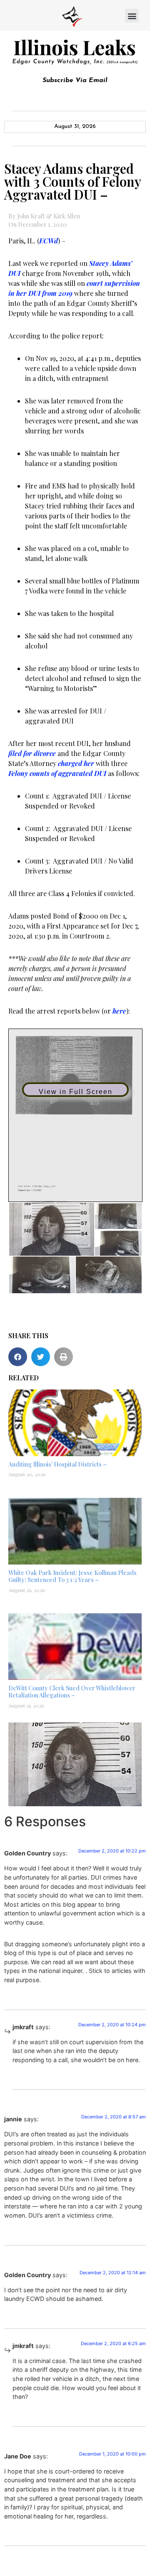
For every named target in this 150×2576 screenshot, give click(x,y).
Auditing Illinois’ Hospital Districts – (57, 1464)
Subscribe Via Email (75, 80)
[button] (132, 16)
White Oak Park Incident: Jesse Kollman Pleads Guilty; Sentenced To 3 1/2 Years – (72, 1576)
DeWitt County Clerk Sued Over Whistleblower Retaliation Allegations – (72, 1692)
